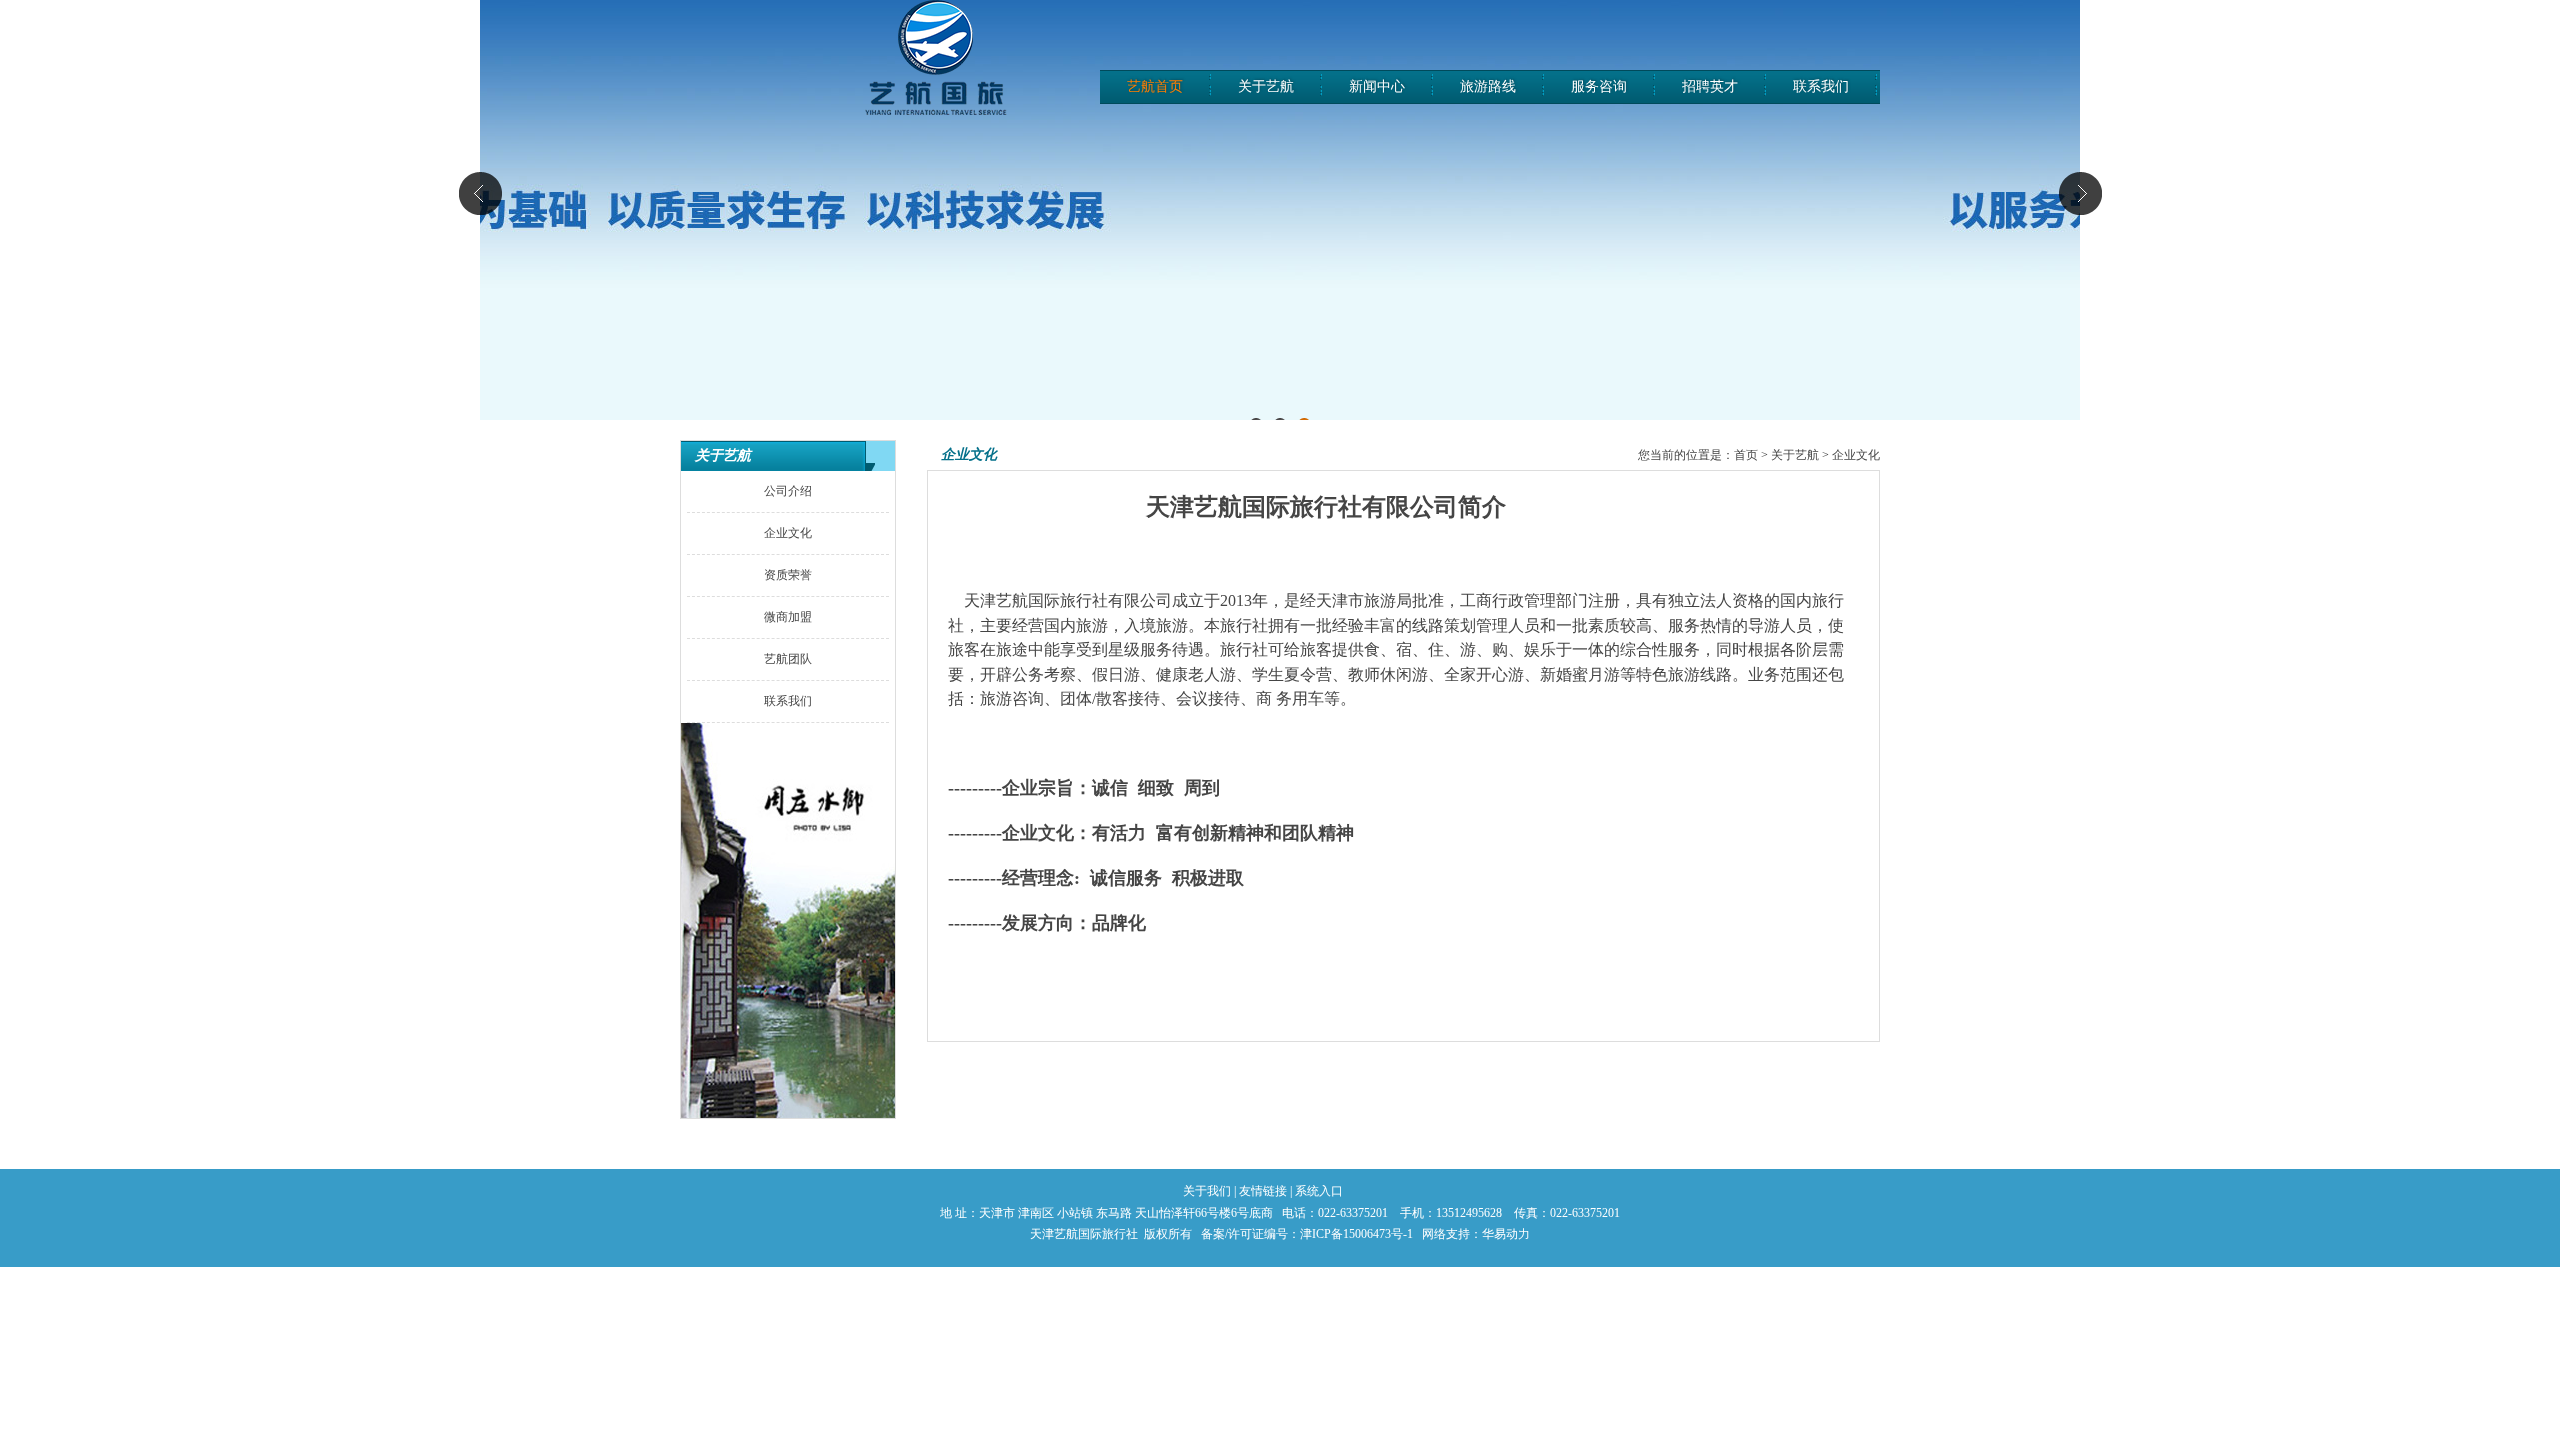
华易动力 (1506, 1234)
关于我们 (1207, 1191)
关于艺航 (1795, 455)
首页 (1746, 455)
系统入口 (1319, 1191)
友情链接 (1263, 1191)
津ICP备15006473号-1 (1356, 1234)
